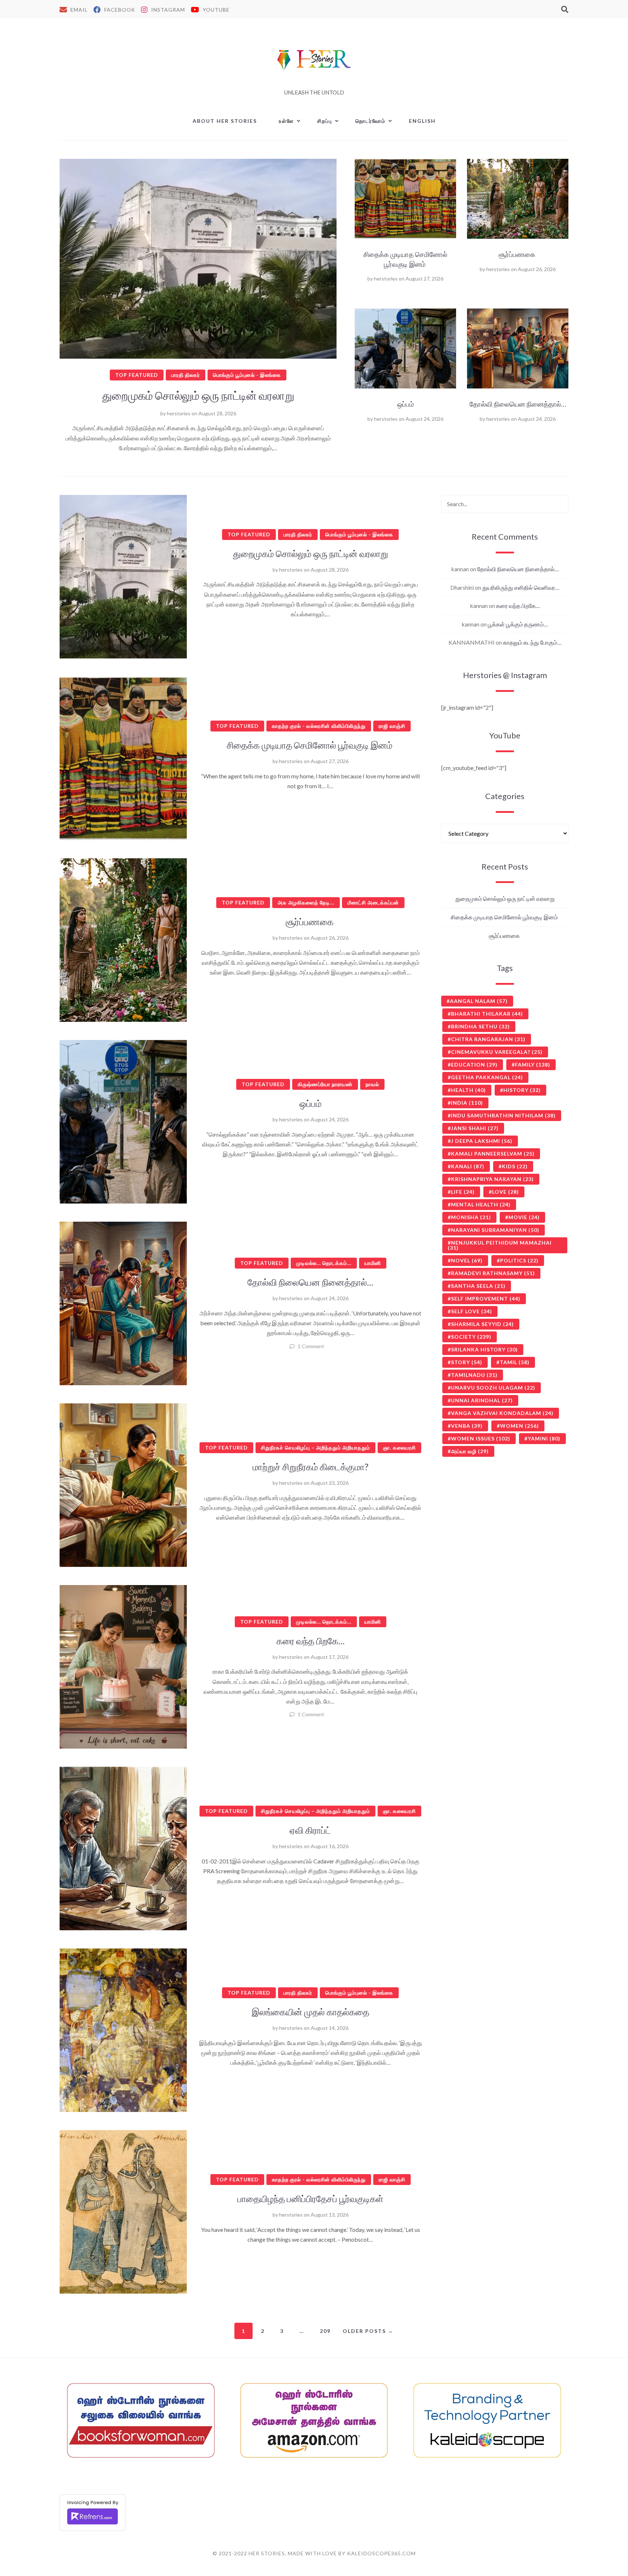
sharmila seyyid (482, 1324)
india (467, 1103)
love (506, 1192)
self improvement (486, 1299)
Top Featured (137, 375)
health (468, 1090)
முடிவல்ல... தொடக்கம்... (324, 1263)
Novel (467, 1260)
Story (467, 1362)
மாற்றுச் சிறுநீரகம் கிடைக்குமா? (311, 1467)
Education (474, 1065)
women (520, 1426)
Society (471, 1337)
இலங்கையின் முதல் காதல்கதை (311, 2012)
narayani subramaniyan (495, 1230)
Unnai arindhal (482, 1400)
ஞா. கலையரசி (399, 1448)
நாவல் (372, 1084)
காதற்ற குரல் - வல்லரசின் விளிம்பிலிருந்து (319, 726)
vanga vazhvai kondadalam (502, 1413)
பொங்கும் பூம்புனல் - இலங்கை (247, 375)
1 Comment (311, 1346)
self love (472, 1311)
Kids (515, 1166)
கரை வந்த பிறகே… (311, 1641)
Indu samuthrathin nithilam (503, 1115)
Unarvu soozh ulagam (493, 1388)
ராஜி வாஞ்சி (392, 726)
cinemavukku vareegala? (497, 1052)
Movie (524, 1217)
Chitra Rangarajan (488, 1039)
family (533, 1065)
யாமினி (373, 1263)
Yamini (544, 1438)
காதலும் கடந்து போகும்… (532, 642)
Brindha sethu (480, 1026)
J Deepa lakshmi (482, 1141)
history (522, 1090)
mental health (481, 1204)
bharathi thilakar (487, 1014)
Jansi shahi (475, 1128)
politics (519, 1260)
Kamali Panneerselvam (493, 1154)
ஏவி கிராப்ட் (310, 1830)
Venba (467, 1426)
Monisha (471, 1217)
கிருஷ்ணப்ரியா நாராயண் (325, 1084)
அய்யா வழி (470, 1451)
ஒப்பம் (406, 404)
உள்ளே (286, 121)
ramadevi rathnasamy (493, 1273)
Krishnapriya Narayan (492, 1179)
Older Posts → (368, 2331)
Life (463, 1192)
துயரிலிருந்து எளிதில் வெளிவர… (521, 587)
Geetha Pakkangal (487, 1077)
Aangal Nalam (479, 1001)
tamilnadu (474, 1375)
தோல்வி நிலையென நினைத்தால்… (518, 404)
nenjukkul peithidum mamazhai (500, 1245)
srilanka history (484, 1349)
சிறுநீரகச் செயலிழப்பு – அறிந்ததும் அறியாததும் (315, 1448)
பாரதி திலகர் (186, 375)
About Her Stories (225, 121)
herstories (179, 413)
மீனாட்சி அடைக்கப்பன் (373, 902)
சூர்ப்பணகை (518, 254)
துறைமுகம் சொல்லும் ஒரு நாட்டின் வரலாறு (198, 395)
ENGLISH (422, 121)
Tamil (515, 1362)
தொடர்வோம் (371, 121)
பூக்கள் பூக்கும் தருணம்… (518, 624)
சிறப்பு (325, 121)
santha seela (478, 1286)
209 (325, 2331)
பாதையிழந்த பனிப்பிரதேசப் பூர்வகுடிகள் (310, 2198)
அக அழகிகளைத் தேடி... (306, 902)
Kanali (468, 1166)
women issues (481, 1438)
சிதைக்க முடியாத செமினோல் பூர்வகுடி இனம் (311, 745)
